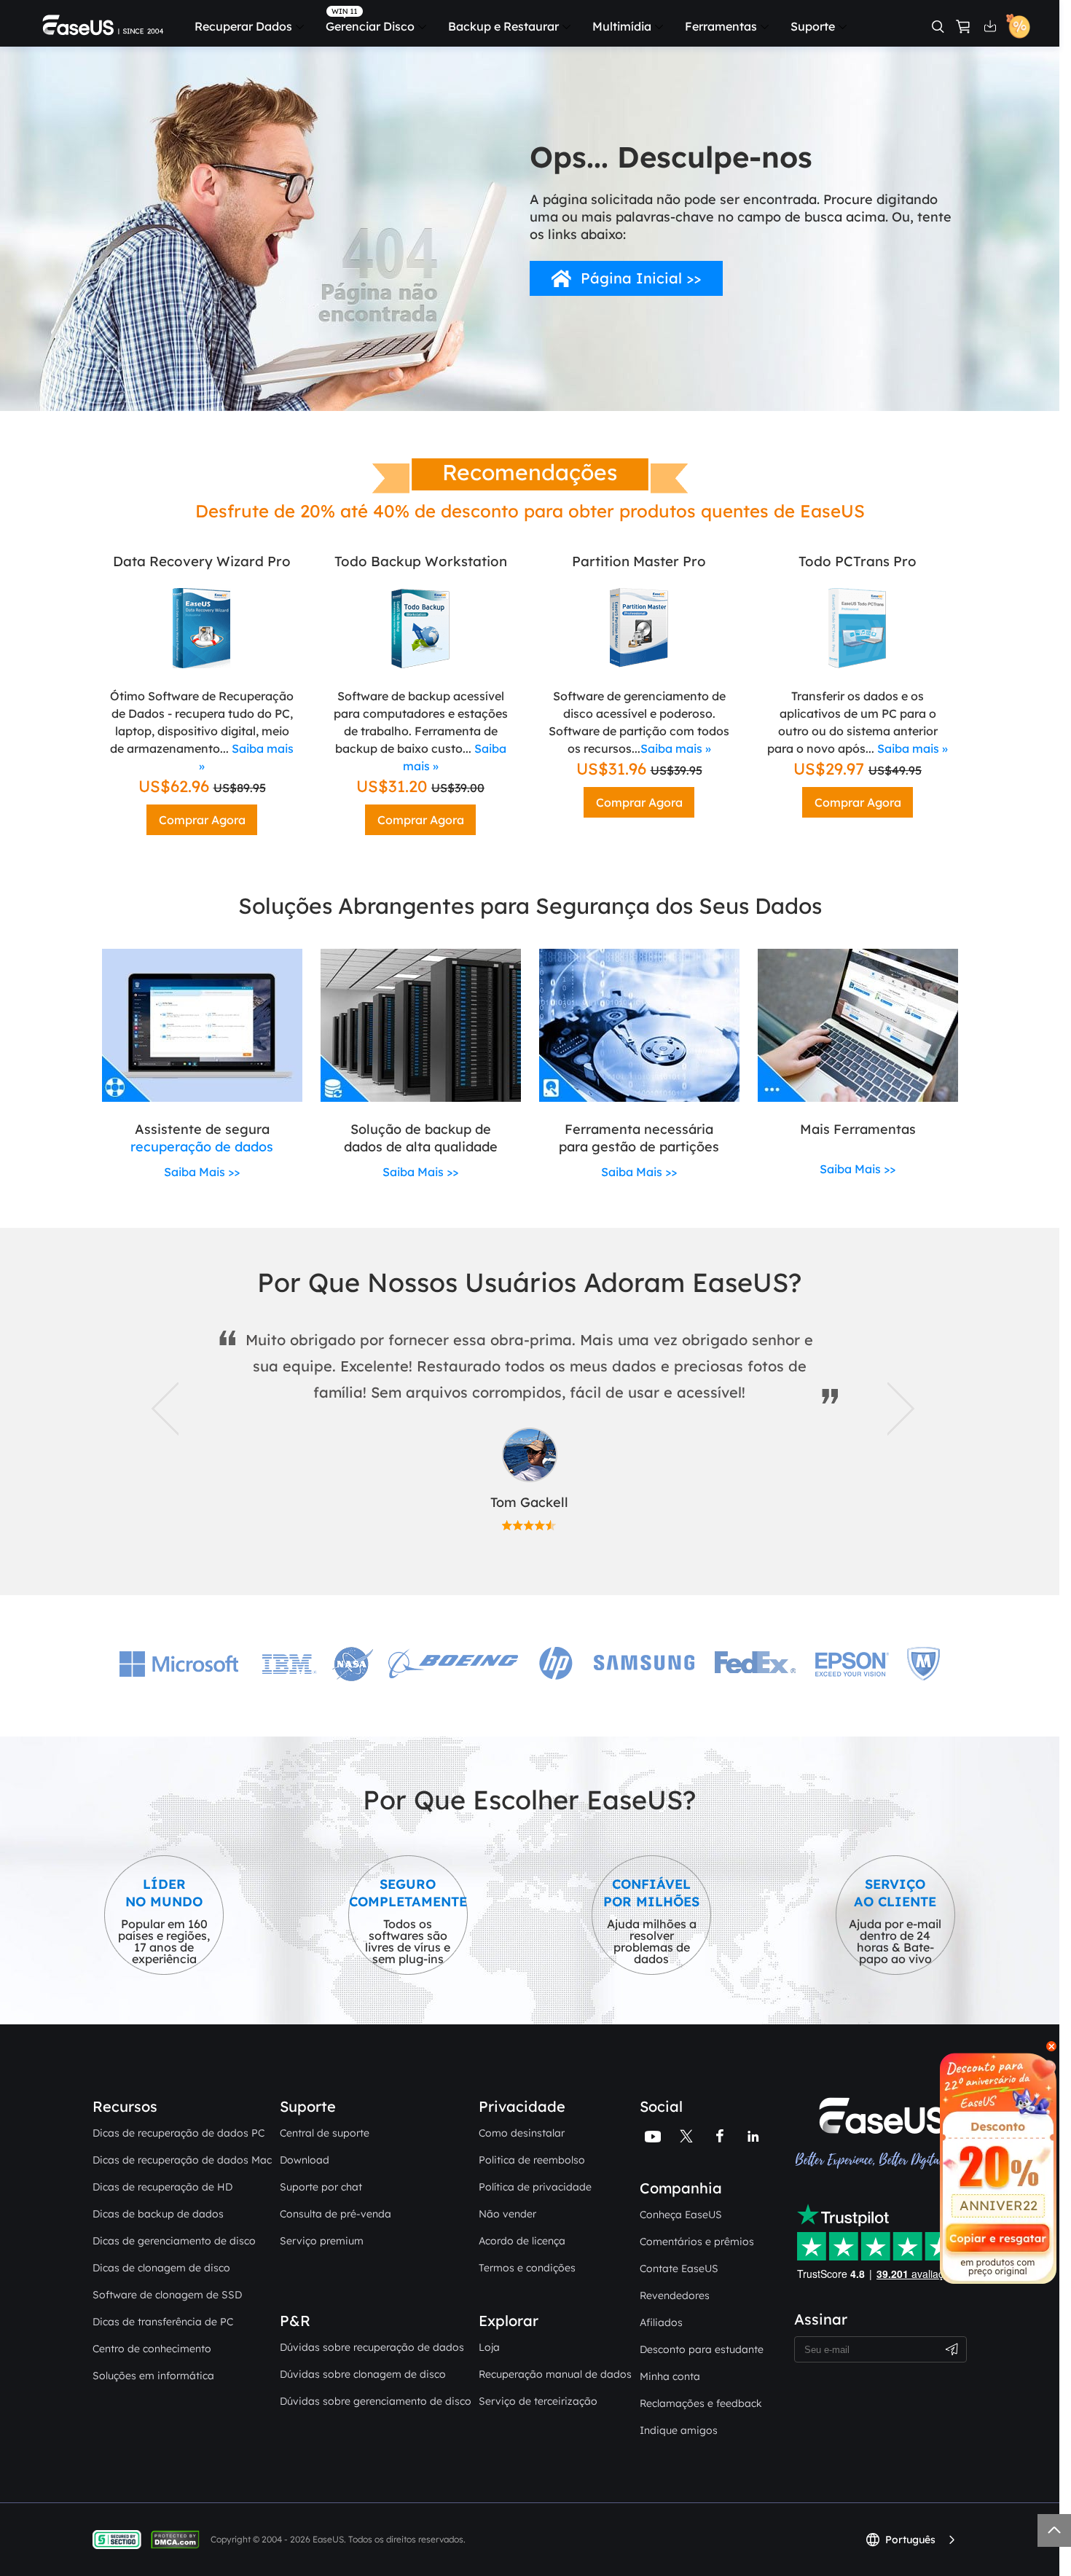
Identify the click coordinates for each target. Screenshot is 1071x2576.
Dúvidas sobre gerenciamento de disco (376, 2401)
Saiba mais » (676, 748)
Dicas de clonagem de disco (161, 2268)
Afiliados (661, 2322)
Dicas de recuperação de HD (162, 2187)
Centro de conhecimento (152, 2349)
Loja (489, 2347)
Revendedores (675, 2295)
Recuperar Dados (243, 26)
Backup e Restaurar (503, 26)
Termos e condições (527, 2268)
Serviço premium (322, 2241)
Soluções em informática (153, 2376)
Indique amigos (679, 2430)
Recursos (125, 2106)
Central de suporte (325, 2133)
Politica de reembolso (532, 2160)
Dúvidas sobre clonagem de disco (363, 2374)
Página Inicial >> (641, 278)
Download (305, 2160)
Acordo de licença (522, 2241)
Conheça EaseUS (681, 2215)
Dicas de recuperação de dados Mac (182, 2160)
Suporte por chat (321, 2187)
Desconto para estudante (702, 2349)
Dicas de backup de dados (158, 2214)
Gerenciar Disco (370, 26)
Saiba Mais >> (202, 1172)
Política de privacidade (535, 2187)
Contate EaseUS (679, 2268)
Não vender (507, 2214)
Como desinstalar (522, 2133)
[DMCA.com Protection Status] (179, 2539)
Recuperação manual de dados (555, 2374)
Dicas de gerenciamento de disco (174, 2241)
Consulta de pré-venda (336, 2214)
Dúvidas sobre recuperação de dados (372, 2347)
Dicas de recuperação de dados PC (178, 2133)
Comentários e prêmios (697, 2242)
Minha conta (670, 2376)
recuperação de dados (202, 1147)
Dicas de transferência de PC (163, 2322)
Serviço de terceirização (538, 2401)
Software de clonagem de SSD (167, 2295)
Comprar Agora (202, 820)
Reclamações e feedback (701, 2403)
